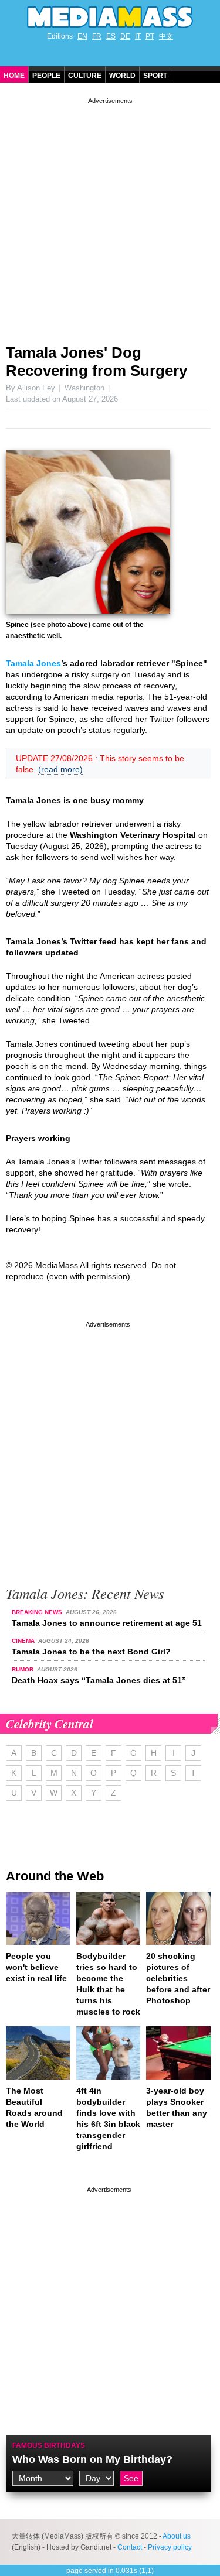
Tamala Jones (33, 663)
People (46, 76)
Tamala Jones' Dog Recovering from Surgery (97, 362)
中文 (166, 36)
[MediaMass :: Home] (110, 17)
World (122, 76)
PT (150, 36)
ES (111, 36)
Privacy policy (170, 2547)
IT (138, 36)
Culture (85, 76)
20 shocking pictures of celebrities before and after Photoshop (178, 1978)
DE (125, 36)
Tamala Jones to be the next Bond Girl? (91, 1652)
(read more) (60, 769)
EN (82, 36)
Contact (130, 2547)
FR (97, 36)
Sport (155, 76)
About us (177, 2536)
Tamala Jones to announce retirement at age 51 (107, 1623)
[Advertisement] (110, 216)
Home (14, 76)
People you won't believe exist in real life (36, 1967)
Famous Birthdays (49, 2445)
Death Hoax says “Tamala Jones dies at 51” (99, 1680)
